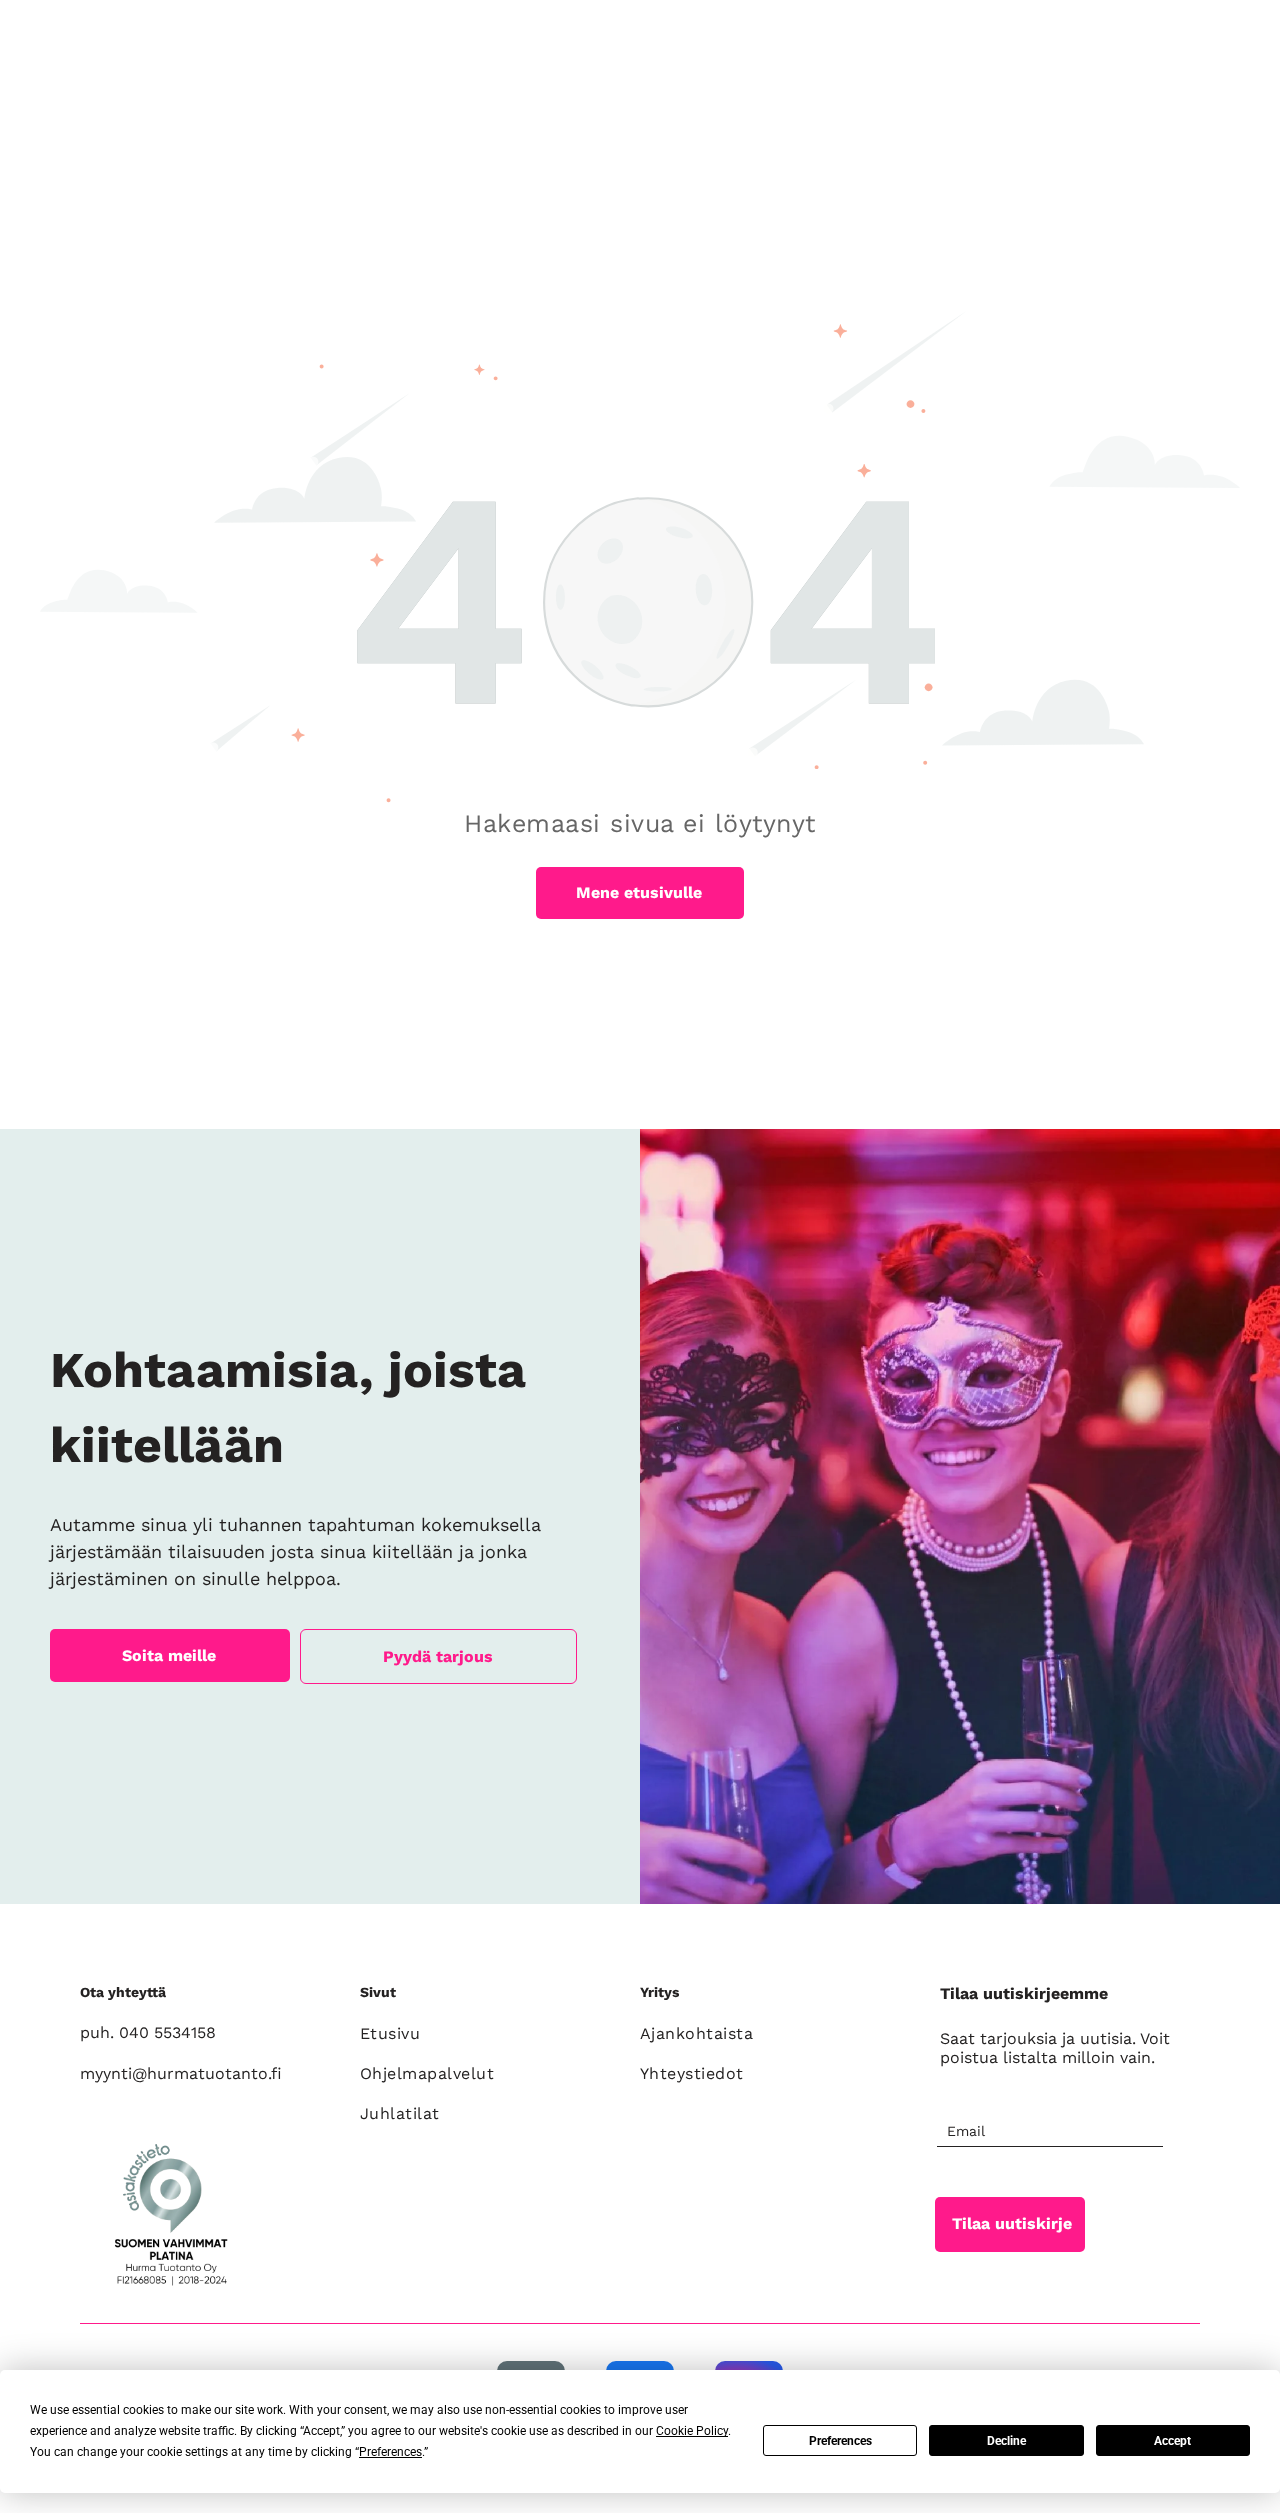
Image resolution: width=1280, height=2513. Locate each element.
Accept (1172, 2441)
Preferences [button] (390, 2452)
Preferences (840, 2441)
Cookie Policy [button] (692, 2431)
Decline (1006, 2441)
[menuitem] (489, 2034)
